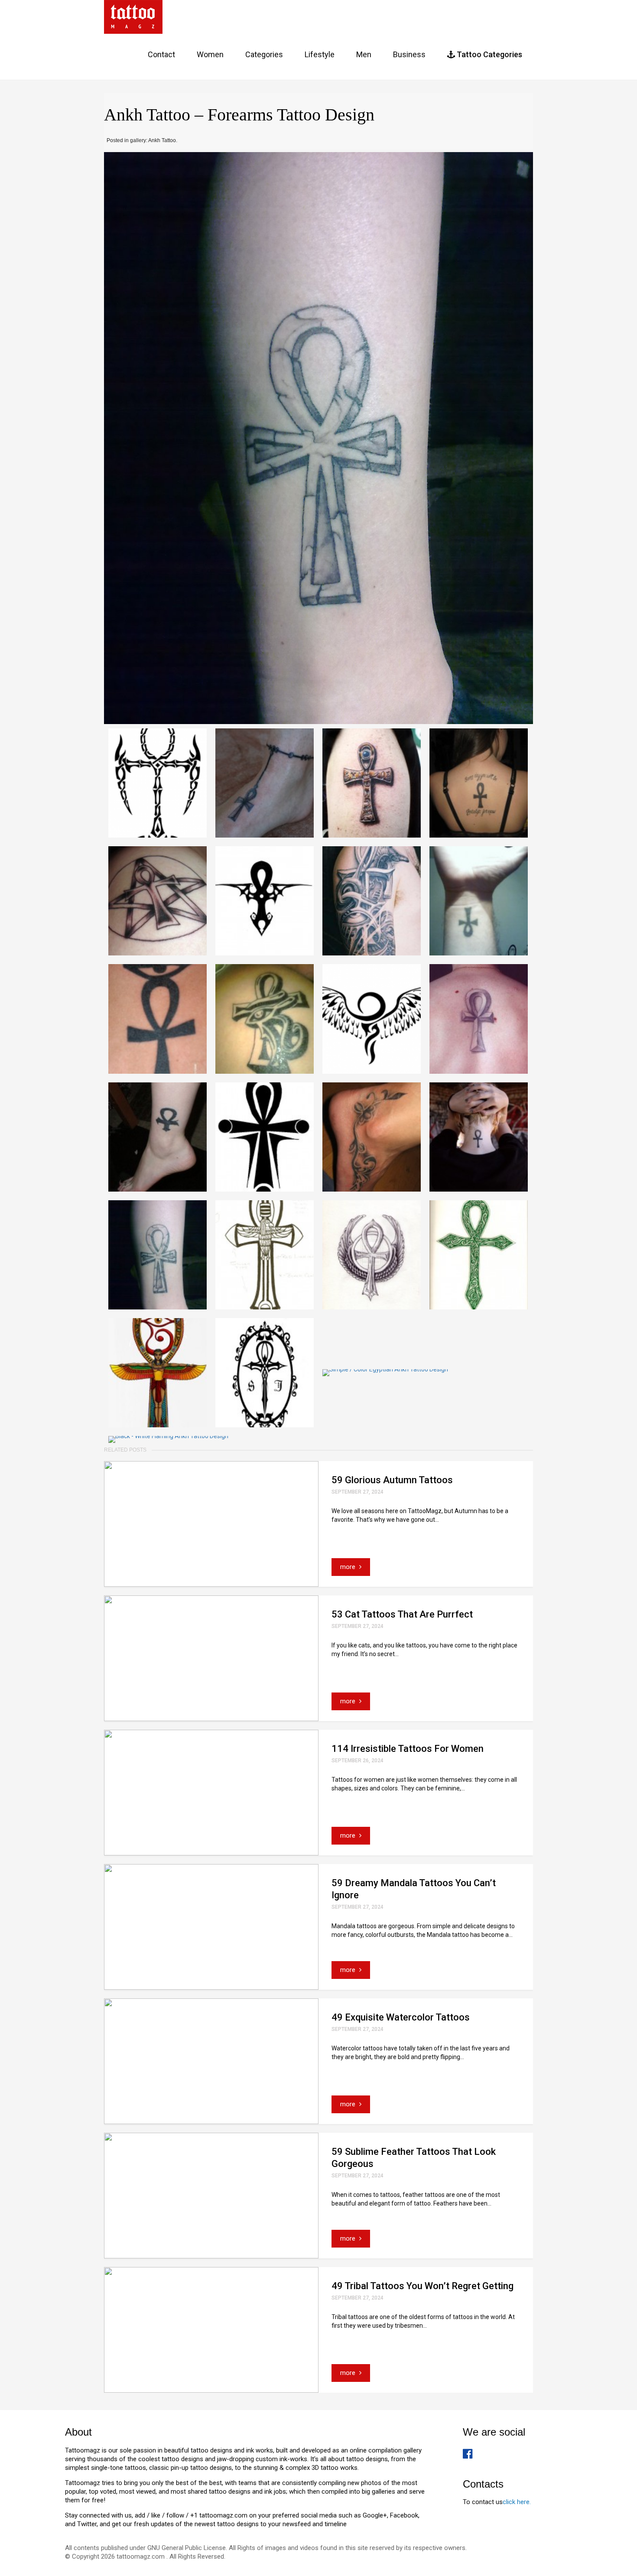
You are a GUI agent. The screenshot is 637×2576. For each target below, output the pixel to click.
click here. (517, 2502)
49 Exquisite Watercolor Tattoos (401, 2017)
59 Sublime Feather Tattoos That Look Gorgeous (414, 2158)
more (349, 1567)
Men (364, 54)
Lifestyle (320, 54)
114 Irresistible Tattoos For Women (408, 1749)
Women (210, 54)
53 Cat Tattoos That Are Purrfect (402, 1614)
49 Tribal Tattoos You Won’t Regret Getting (422, 2286)
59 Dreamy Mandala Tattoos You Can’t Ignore (414, 1889)
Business (409, 54)
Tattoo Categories (489, 54)
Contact (161, 54)
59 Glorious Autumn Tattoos (392, 1480)
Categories (264, 54)
